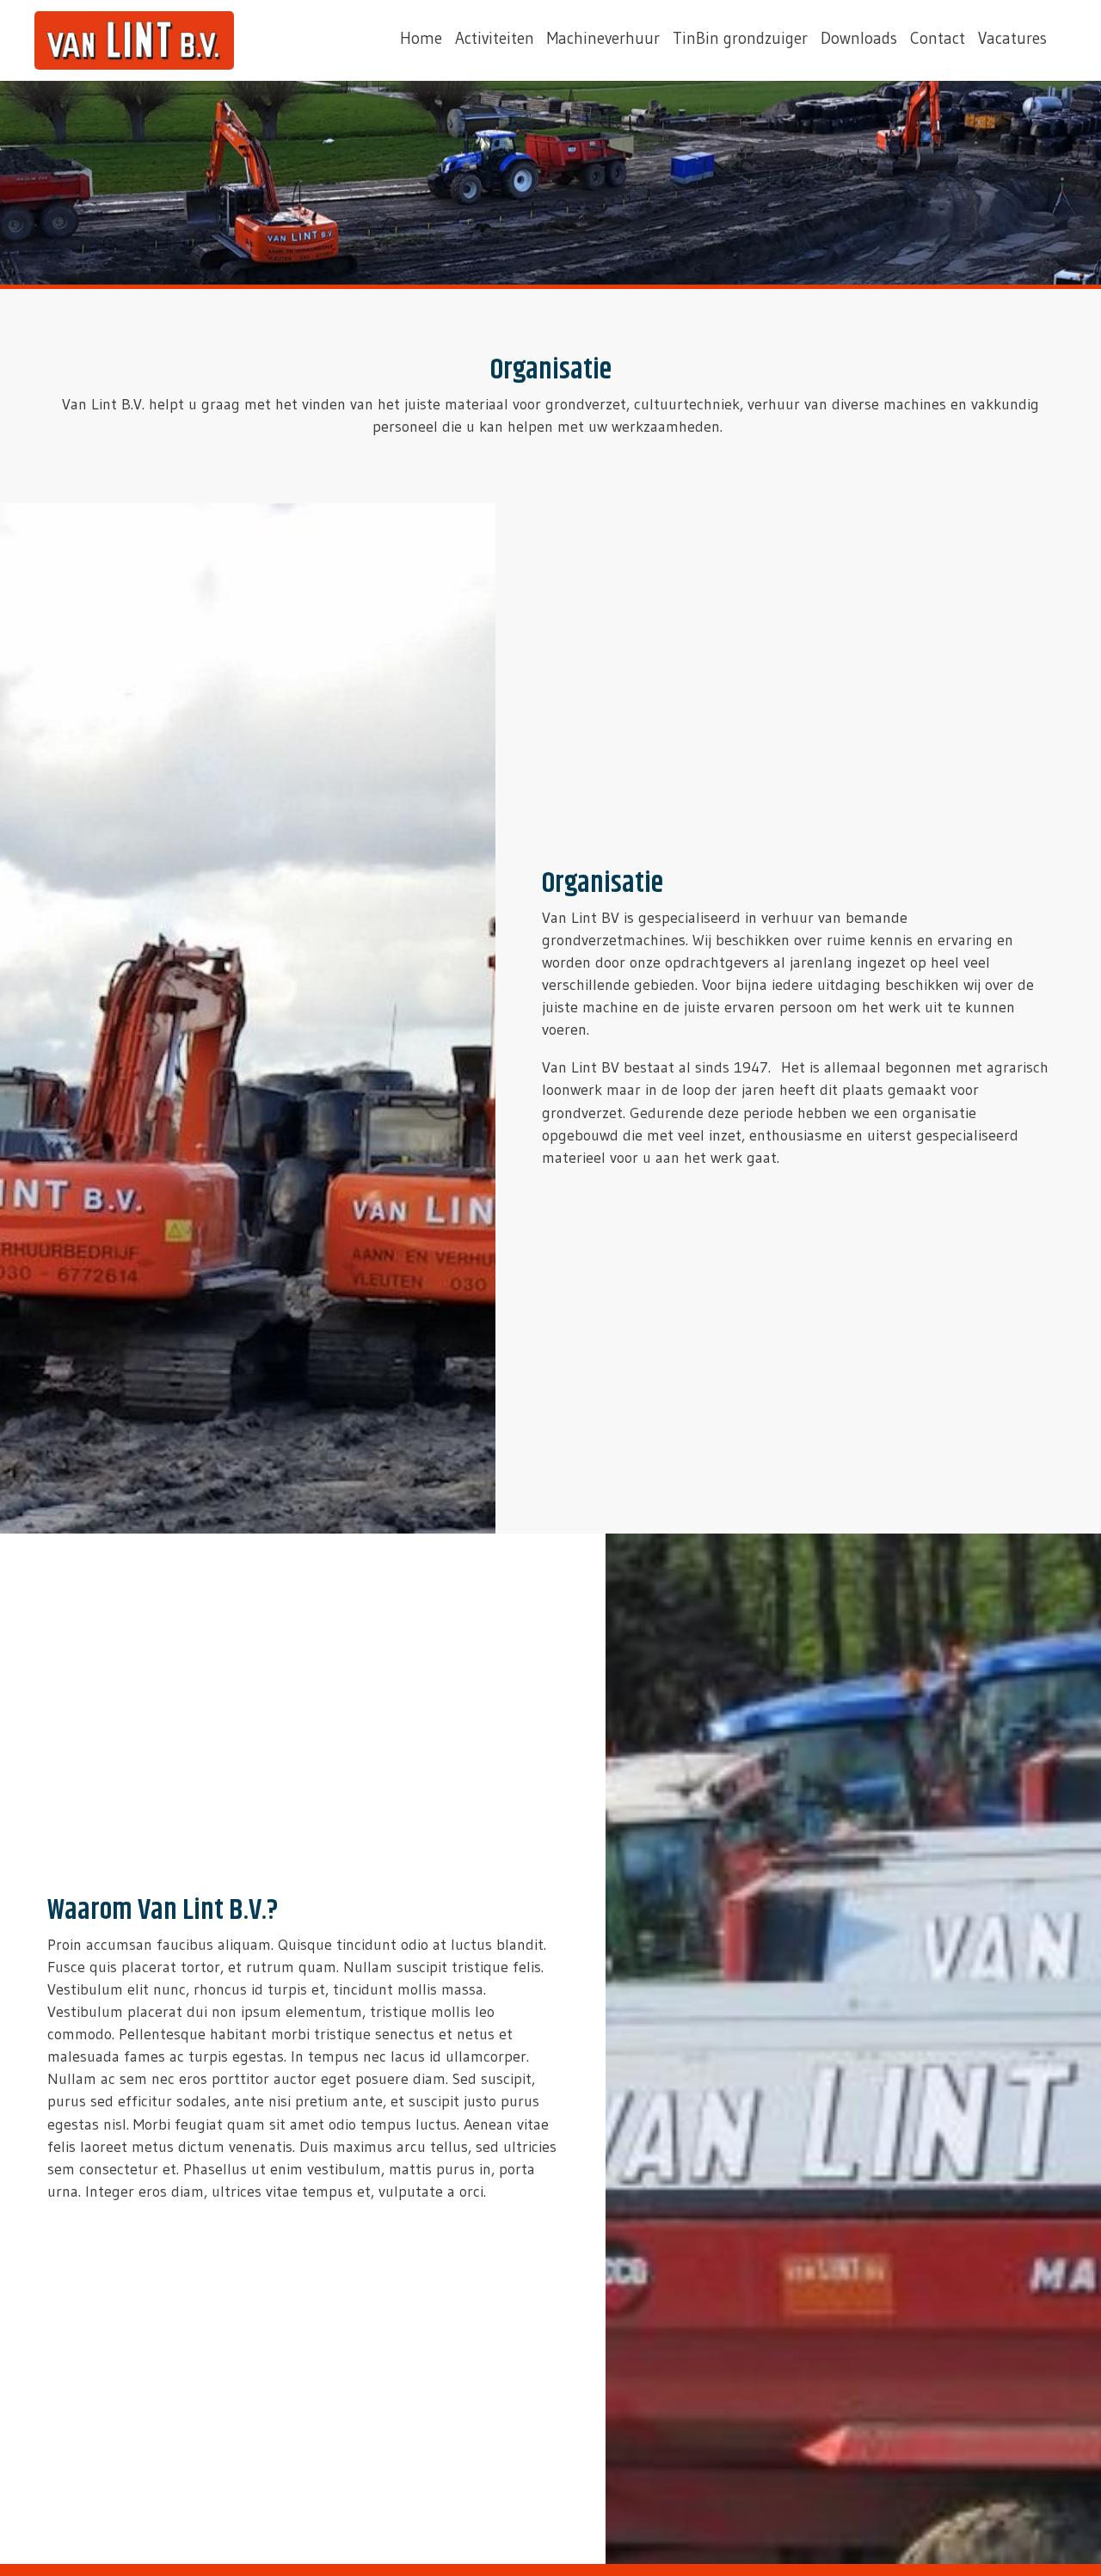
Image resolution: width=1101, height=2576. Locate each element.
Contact (938, 38)
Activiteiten (495, 38)
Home (421, 38)
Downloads (859, 38)
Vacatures (1012, 38)
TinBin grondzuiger (740, 38)
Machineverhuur (603, 38)
